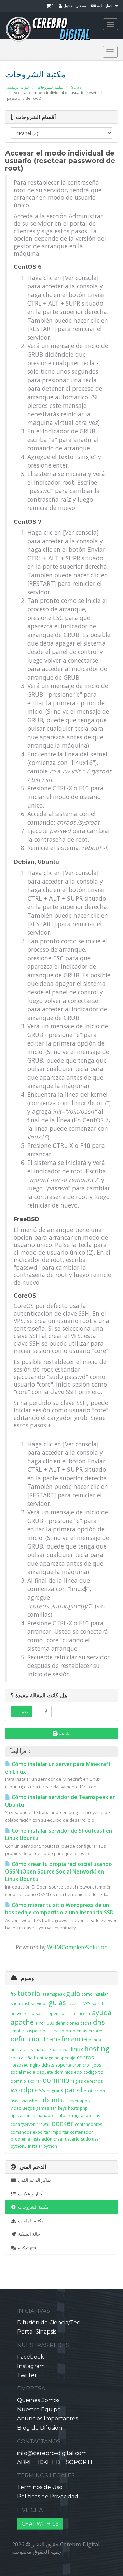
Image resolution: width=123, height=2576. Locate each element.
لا (45, 1712)
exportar (41, 2132)
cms (96, 2115)
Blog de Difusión (40, 2428)
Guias (76, 87)
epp (78, 2072)
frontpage (44, 2058)
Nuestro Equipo (39, 2409)
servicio (57, 2031)
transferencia (65, 2039)
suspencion (37, 2031)
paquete (45, 2072)
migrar (53, 2091)
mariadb (45, 2115)
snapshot (30, 2101)
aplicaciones (23, 2115)
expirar (34, 2081)
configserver (23, 2124)
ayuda (102, 2012)
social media (23, 2072)
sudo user (91, 2139)
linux (77, 2049)
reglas (77, 2081)
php (84, 2108)
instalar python (43, 2146)
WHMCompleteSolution (77, 1947)
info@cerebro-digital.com (52, 2453)
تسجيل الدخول (74, 6)
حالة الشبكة (28, 2234)
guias (57, 2003)
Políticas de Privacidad (48, 2496)
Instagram (31, 2366)
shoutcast (20, 2004)
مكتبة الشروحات (50, 87)
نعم (24, 1712)
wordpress (28, 2090)
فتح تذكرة (26, 2248)
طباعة (65, 1734)
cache (86, 2023)
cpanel (72, 2090)
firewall (43, 2124)
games (42, 2108)
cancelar (82, 2014)
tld (101, 2072)
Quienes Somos (38, 2400)
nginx (35, 2065)
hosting (97, 2049)
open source (60, 2014)
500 (50, 2023)
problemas (76, 2031)
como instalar (95, 1994)
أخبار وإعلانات (30, 2194)
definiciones (67, 2023)
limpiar (17, 2031)
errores (96, 2031)
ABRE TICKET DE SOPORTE (56, 2462)
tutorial (30, 1993)
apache (22, 2022)
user (15, 2101)
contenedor (81, 2132)
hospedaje (65, 2058)
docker (63, 2123)
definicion (26, 2039)
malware (43, 2050)
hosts (73, 2108)
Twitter (27, 2375)
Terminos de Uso (40, 2487)
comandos (21, 2132)
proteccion (94, 2091)
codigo (90, 2072)
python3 (19, 2146)
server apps (78, 2101)
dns (99, 2022)
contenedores (88, 2124)
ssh (53, 2108)
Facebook (31, 2357)
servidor (39, 2004)
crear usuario (67, 2139)
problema (20, 2139)
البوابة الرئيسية (18, 87)
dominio (56, 2080)
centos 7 (63, 2115)
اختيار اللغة (105, 6)
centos (85, 2057)
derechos (93, 2081)
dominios (64, 2072)
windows (61, 2050)
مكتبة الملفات (30, 2221)
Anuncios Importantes (47, 2419)
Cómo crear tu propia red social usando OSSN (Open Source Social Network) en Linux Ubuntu (59, 1872)
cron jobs (92, 2065)
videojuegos (23, 2108)
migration (81, 2115)
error (40, 2023)
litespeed (20, 2065)
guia (73, 1993)
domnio (18, 2081)
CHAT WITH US (40, 2524)
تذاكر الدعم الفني (33, 2180)
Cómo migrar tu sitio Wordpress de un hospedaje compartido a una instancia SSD (59, 1909)
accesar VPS (79, 2004)
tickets (48, 2065)
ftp (13, 1994)
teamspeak (54, 1994)
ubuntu (52, 2100)
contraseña (22, 2058)
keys (62, 2108)
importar (60, 2132)
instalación (42, 2139)
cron (77, 2065)
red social (37, 2014)
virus (28, 2050)
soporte (63, 2065)
